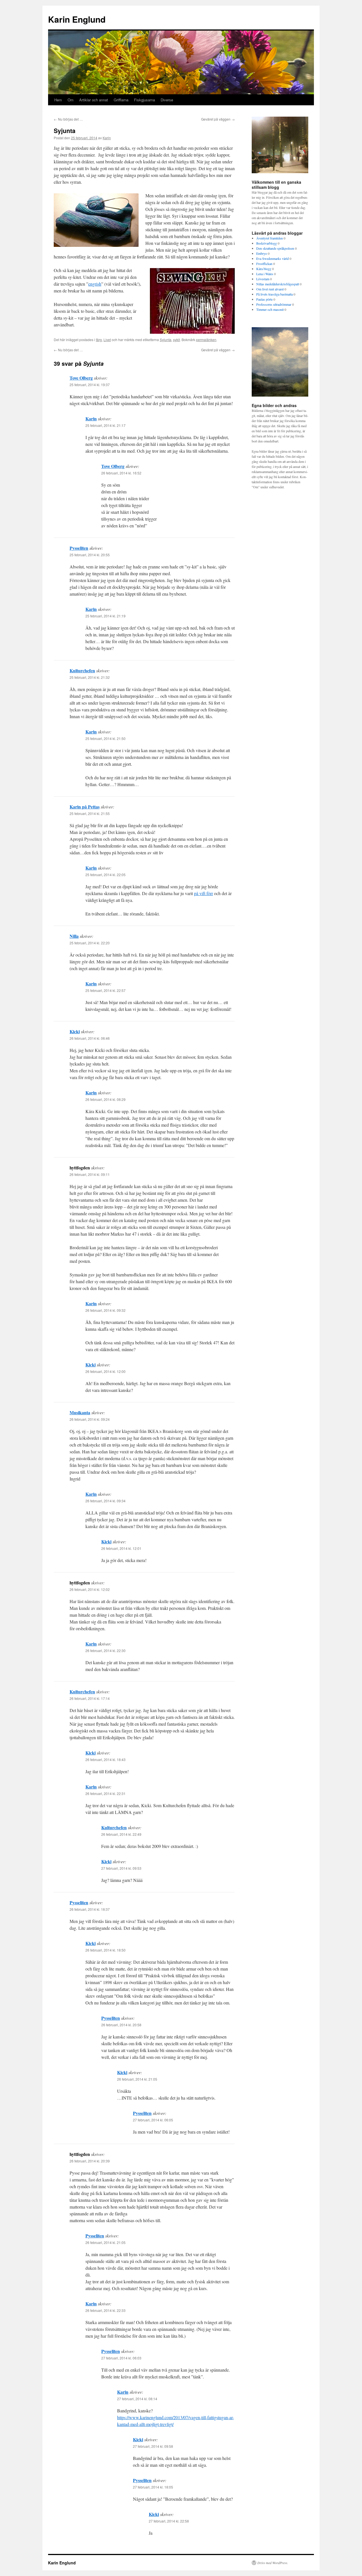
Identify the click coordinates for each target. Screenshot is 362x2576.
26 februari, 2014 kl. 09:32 (105, 1310)
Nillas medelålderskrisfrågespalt (278, 284)
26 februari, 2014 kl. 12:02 (90, 1589)
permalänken (206, 340)
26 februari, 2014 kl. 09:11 (90, 1174)
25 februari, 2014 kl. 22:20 (90, 943)
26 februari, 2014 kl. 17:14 (90, 1698)
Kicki (75, 1031)
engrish (95, 284)
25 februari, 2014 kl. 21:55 (90, 813)
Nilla (74, 936)
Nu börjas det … (68, 119)
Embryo (262, 253)
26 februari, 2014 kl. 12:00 (105, 1371)
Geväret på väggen (218, 119)
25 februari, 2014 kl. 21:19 (105, 616)
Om (71, 100)
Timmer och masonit (270, 309)
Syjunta (166, 340)
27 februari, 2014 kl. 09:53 (121, 1868)
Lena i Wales (265, 274)
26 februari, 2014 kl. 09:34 (105, 1501)
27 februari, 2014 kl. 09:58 (153, 2446)
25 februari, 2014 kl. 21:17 (105, 425)
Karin (107, 138)
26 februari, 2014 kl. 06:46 (90, 1038)
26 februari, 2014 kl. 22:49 (121, 1834)
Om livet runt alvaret (270, 289)
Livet (107, 340)
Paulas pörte (264, 299)
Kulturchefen (82, 670)
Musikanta (80, 1412)
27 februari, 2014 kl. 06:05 (153, 2120)
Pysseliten (79, 548)
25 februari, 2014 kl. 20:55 (90, 555)
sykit (176, 340)
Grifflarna (121, 100)
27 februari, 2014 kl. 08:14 (137, 2399)
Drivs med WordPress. (273, 2563)
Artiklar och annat (94, 100)
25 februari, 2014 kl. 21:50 (105, 738)
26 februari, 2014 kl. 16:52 (121, 473)
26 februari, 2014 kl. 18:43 (105, 1759)
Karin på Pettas (85, 807)
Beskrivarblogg (267, 243)
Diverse (167, 100)
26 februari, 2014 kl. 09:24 (90, 1419)
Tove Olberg (81, 378)
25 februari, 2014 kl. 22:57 (105, 990)
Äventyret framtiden (270, 238)
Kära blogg (264, 269)
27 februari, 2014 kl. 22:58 (169, 2521)
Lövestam (263, 279)
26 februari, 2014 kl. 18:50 (105, 1950)
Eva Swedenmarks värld (272, 258)
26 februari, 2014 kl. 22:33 (105, 2310)
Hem (58, 100)
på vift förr (203, 893)
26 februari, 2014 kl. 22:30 (105, 1650)
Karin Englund (77, 19)
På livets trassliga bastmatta (274, 294)
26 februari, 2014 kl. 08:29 (105, 1099)
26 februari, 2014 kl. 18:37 (90, 1909)
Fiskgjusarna (145, 100)
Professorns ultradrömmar (274, 304)
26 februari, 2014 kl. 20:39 (90, 2161)
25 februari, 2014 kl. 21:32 (90, 677)
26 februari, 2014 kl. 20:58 (121, 2025)
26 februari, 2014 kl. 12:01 (121, 1548)
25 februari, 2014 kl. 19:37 (90, 385)
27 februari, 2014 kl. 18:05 (153, 2487)
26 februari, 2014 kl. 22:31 (105, 1793)
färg (99, 340)
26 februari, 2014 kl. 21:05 (137, 2079)
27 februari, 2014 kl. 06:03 (121, 2358)
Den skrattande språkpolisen (275, 248)
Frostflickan (264, 264)
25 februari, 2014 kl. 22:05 (105, 875)
